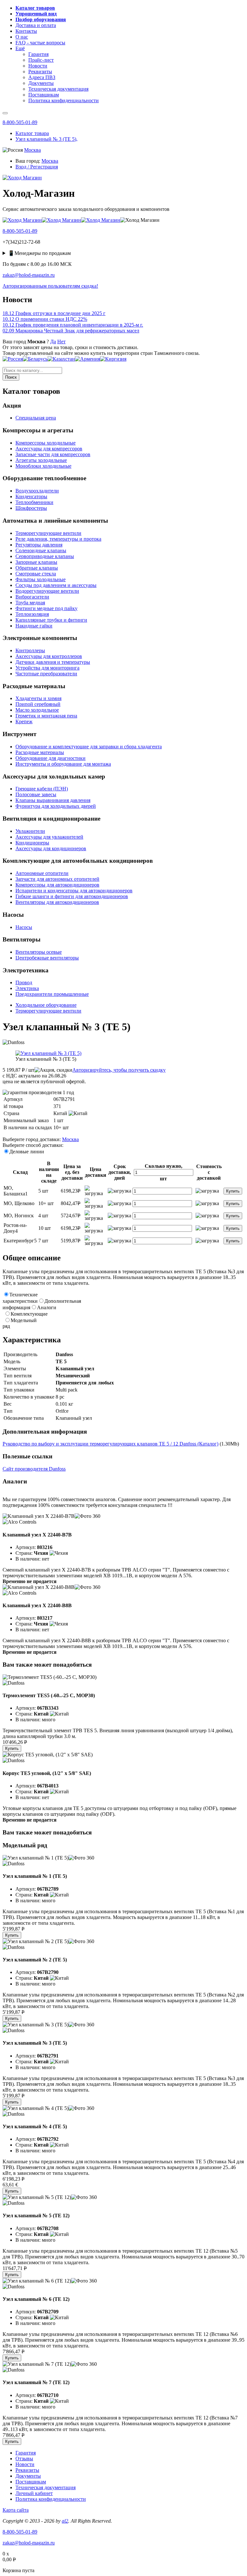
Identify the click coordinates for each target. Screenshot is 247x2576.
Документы (28, 2476)
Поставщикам (31, 2482)
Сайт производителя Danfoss (34, 1469)
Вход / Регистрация (37, 167)
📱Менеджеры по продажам (39, 253)
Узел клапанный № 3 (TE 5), (46, 139)
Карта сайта (16, 2510)
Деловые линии (27, 1152)
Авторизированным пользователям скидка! (50, 286)
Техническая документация (46, 2487)
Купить (233, 1191)
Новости (25, 2464)
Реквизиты (27, 2470)
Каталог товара (32, 133)
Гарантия (26, 2453)
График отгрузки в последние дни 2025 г (54, 313)
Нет (61, 342)
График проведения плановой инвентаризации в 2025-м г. (73, 325)
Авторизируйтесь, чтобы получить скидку (119, 1070)
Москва (32, 150)
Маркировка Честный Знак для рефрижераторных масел (71, 331)
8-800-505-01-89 (20, 122)
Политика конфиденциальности (51, 2499)
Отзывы (24, 2459)
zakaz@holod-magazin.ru (29, 275)
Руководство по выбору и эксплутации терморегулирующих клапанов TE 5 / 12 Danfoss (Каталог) (110, 1444)
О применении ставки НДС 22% (45, 319)
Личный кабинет (34, 2493)
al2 (65, 2521)
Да (53, 342)
